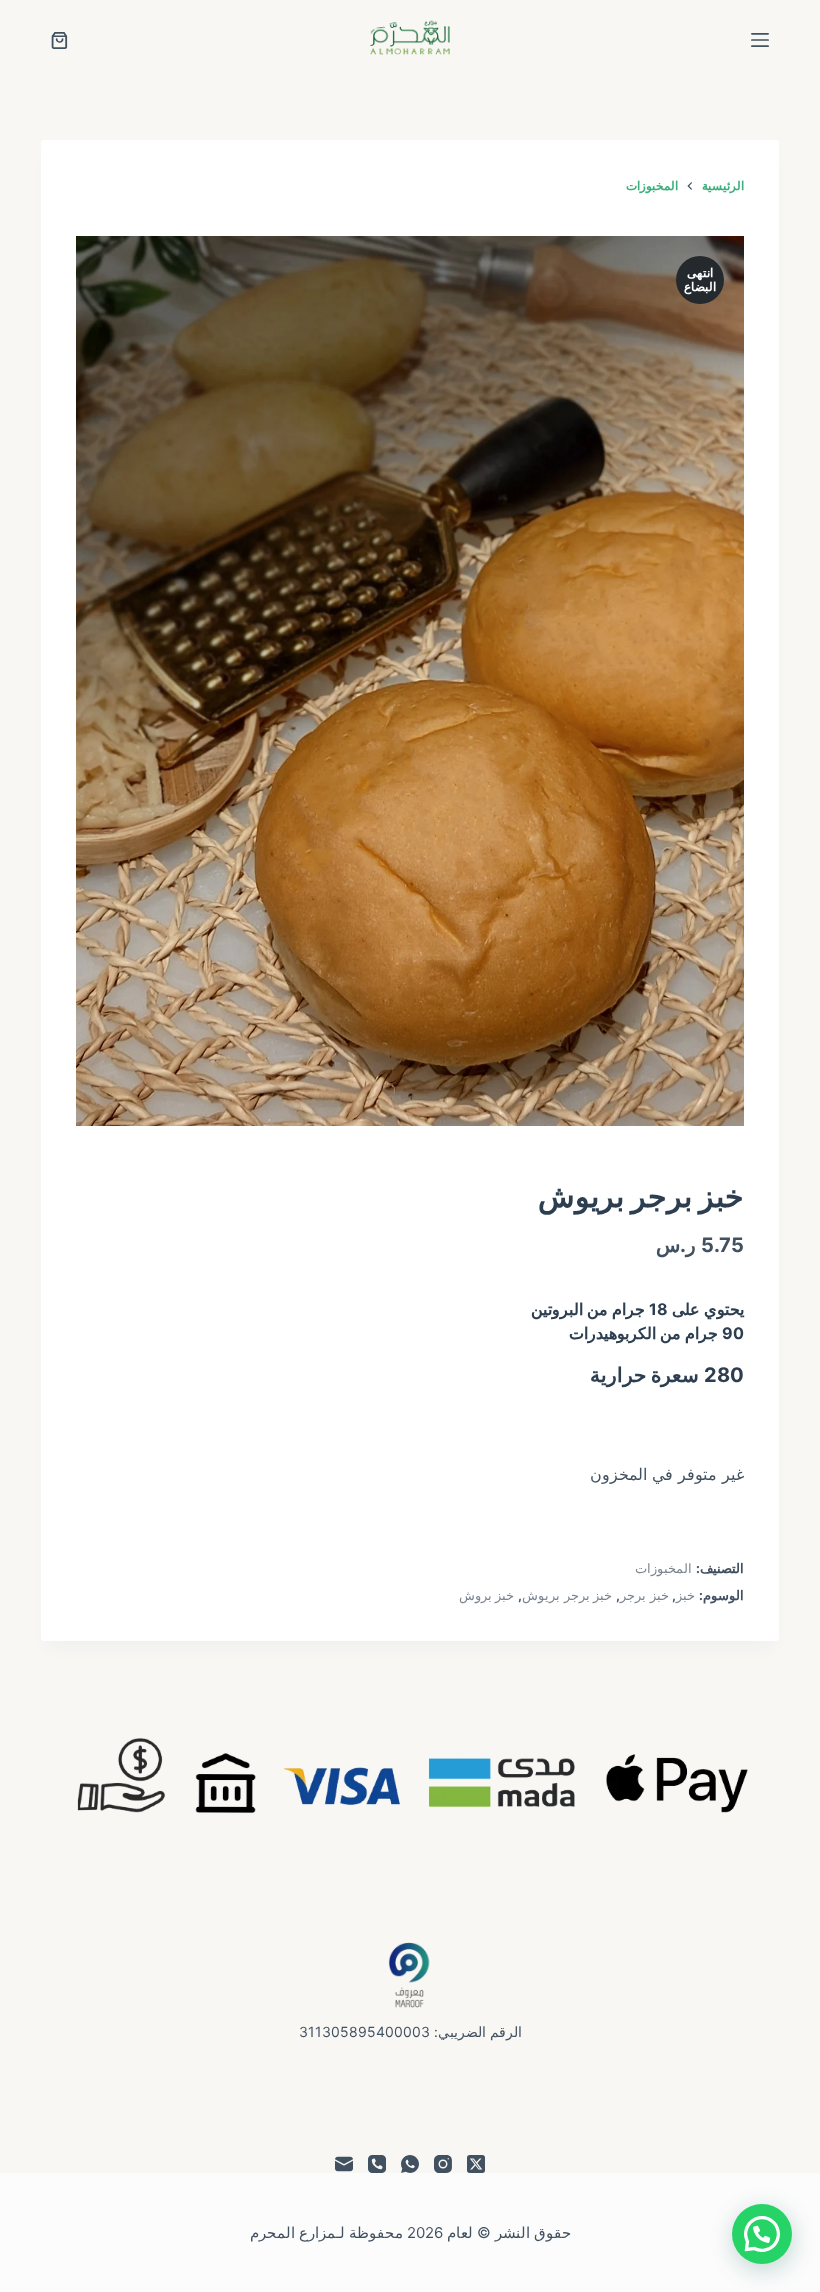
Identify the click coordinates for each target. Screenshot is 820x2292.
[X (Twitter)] (476, 2164)
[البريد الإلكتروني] (344, 2164)
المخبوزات (663, 1568)
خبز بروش (487, 1595)
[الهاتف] (377, 2164)
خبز (685, 1595)
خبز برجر (644, 1595)
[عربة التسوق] (59, 40)
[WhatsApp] (410, 2164)
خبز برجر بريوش (567, 1595)
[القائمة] (760, 40)
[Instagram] (443, 2164)
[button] (762, 2234)
